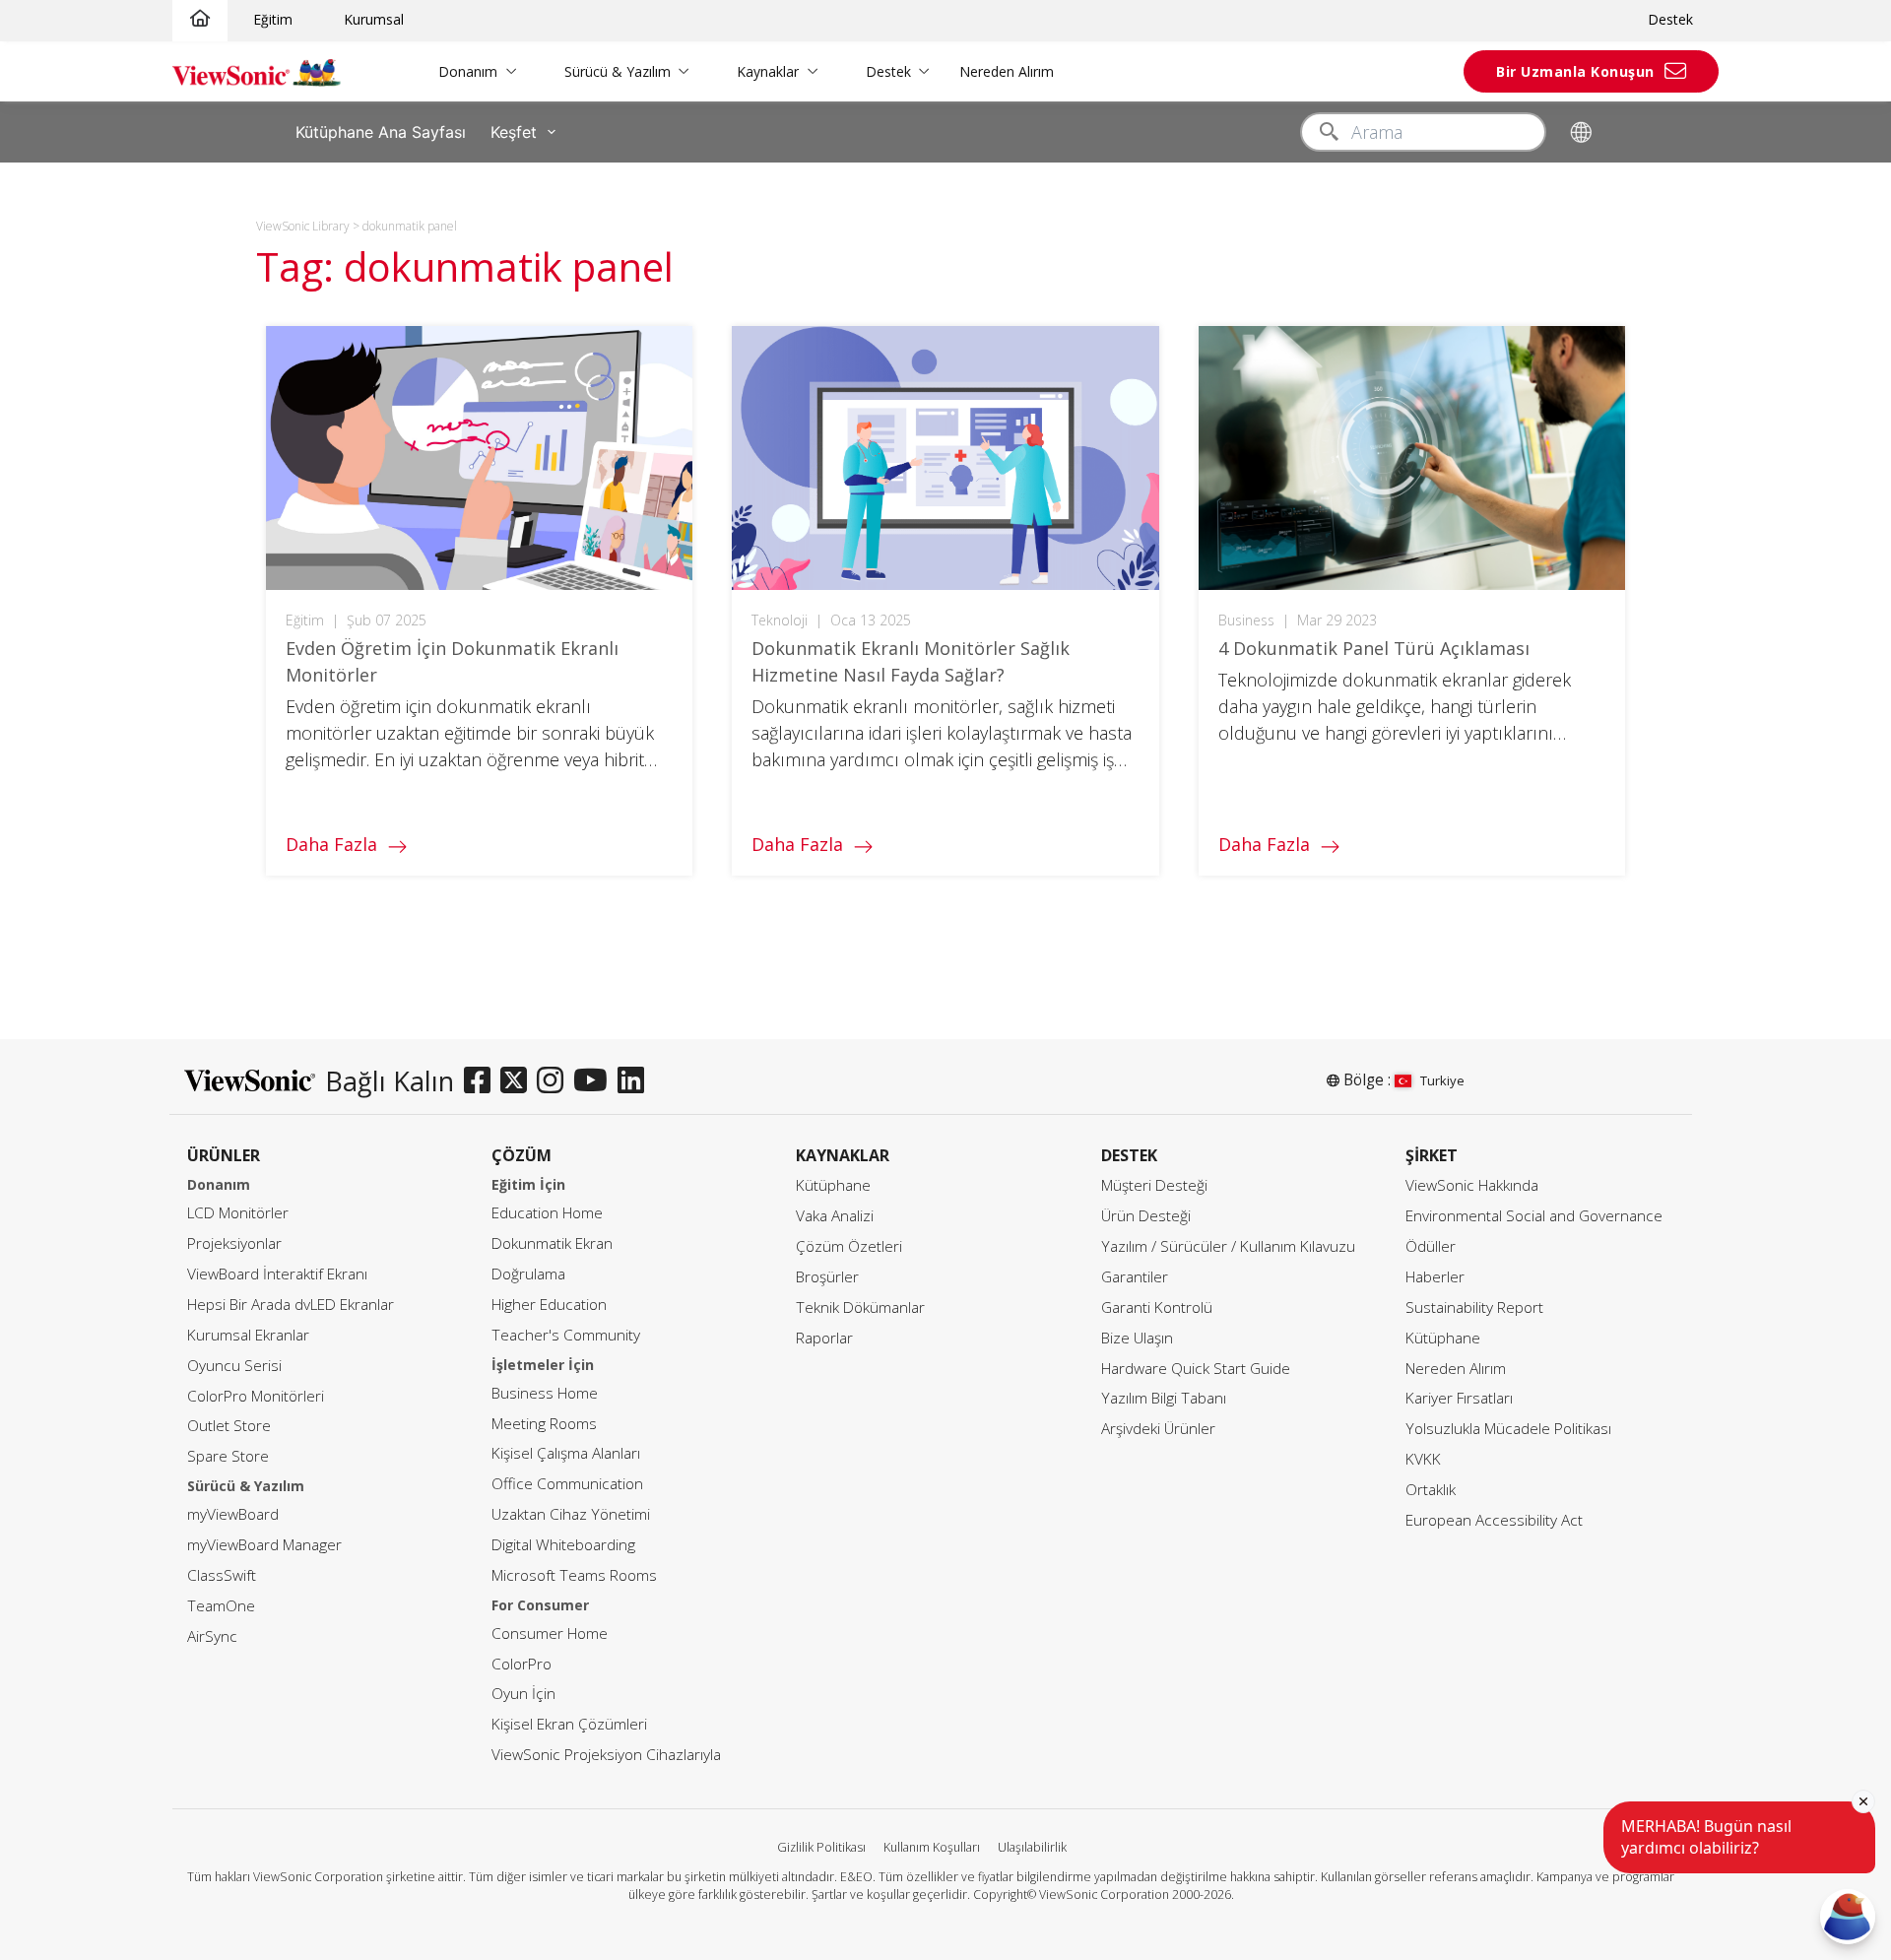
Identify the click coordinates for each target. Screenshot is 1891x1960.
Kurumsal (374, 19)
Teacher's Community (566, 1335)
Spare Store (228, 1456)
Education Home (547, 1213)
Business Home (545, 1393)
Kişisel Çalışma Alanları (566, 1453)
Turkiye (1442, 1080)
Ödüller (1431, 1246)
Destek (1670, 19)
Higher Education (549, 1305)
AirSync (212, 1636)
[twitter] (519, 1081)
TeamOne (221, 1606)
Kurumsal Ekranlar (248, 1335)
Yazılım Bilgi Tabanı (1164, 1398)
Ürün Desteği (1146, 1216)
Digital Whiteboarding (563, 1545)
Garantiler (1135, 1277)
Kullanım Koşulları (932, 1847)
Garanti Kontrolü (1157, 1307)
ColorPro (522, 1664)
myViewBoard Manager (264, 1545)
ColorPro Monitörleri (256, 1396)
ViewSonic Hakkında (1472, 1185)
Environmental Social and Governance (1534, 1216)
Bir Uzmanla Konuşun (1575, 71)
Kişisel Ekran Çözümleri (569, 1724)
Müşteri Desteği (1154, 1185)
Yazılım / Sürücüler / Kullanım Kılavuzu (1228, 1246)
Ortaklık (1431, 1490)
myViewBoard (233, 1514)
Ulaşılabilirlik (1032, 1847)
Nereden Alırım (1007, 71)
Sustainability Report (1474, 1307)
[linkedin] (636, 1081)
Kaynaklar (768, 71)
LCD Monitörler (238, 1213)
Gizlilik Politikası (821, 1847)
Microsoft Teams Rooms (574, 1575)
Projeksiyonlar (234, 1243)
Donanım (468, 71)
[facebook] (482, 1081)
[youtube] (595, 1081)
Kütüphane (833, 1185)
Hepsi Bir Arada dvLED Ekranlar (291, 1305)
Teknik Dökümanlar (860, 1307)
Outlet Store (229, 1426)
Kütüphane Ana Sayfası (381, 132)
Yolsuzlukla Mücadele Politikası (1508, 1429)
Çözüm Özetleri (849, 1246)
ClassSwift (222, 1575)
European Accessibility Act (1494, 1520)
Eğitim (273, 19)
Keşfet (514, 132)
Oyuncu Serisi (234, 1366)
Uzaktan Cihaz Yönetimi (571, 1514)
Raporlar (824, 1338)
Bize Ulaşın (1137, 1338)
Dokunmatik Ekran (552, 1243)
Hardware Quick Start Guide (1196, 1369)
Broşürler (827, 1277)
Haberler (1435, 1277)
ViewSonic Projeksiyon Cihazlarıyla (606, 1755)
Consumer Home (550, 1633)
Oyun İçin (523, 1694)
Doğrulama (528, 1274)
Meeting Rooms (544, 1424)
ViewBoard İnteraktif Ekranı (277, 1274)
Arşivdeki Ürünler (1158, 1429)
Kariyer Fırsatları (1459, 1398)
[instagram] (555, 1081)
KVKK (1423, 1459)
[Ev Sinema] (200, 19)
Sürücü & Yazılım (618, 71)
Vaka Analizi (835, 1216)
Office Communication (567, 1484)
